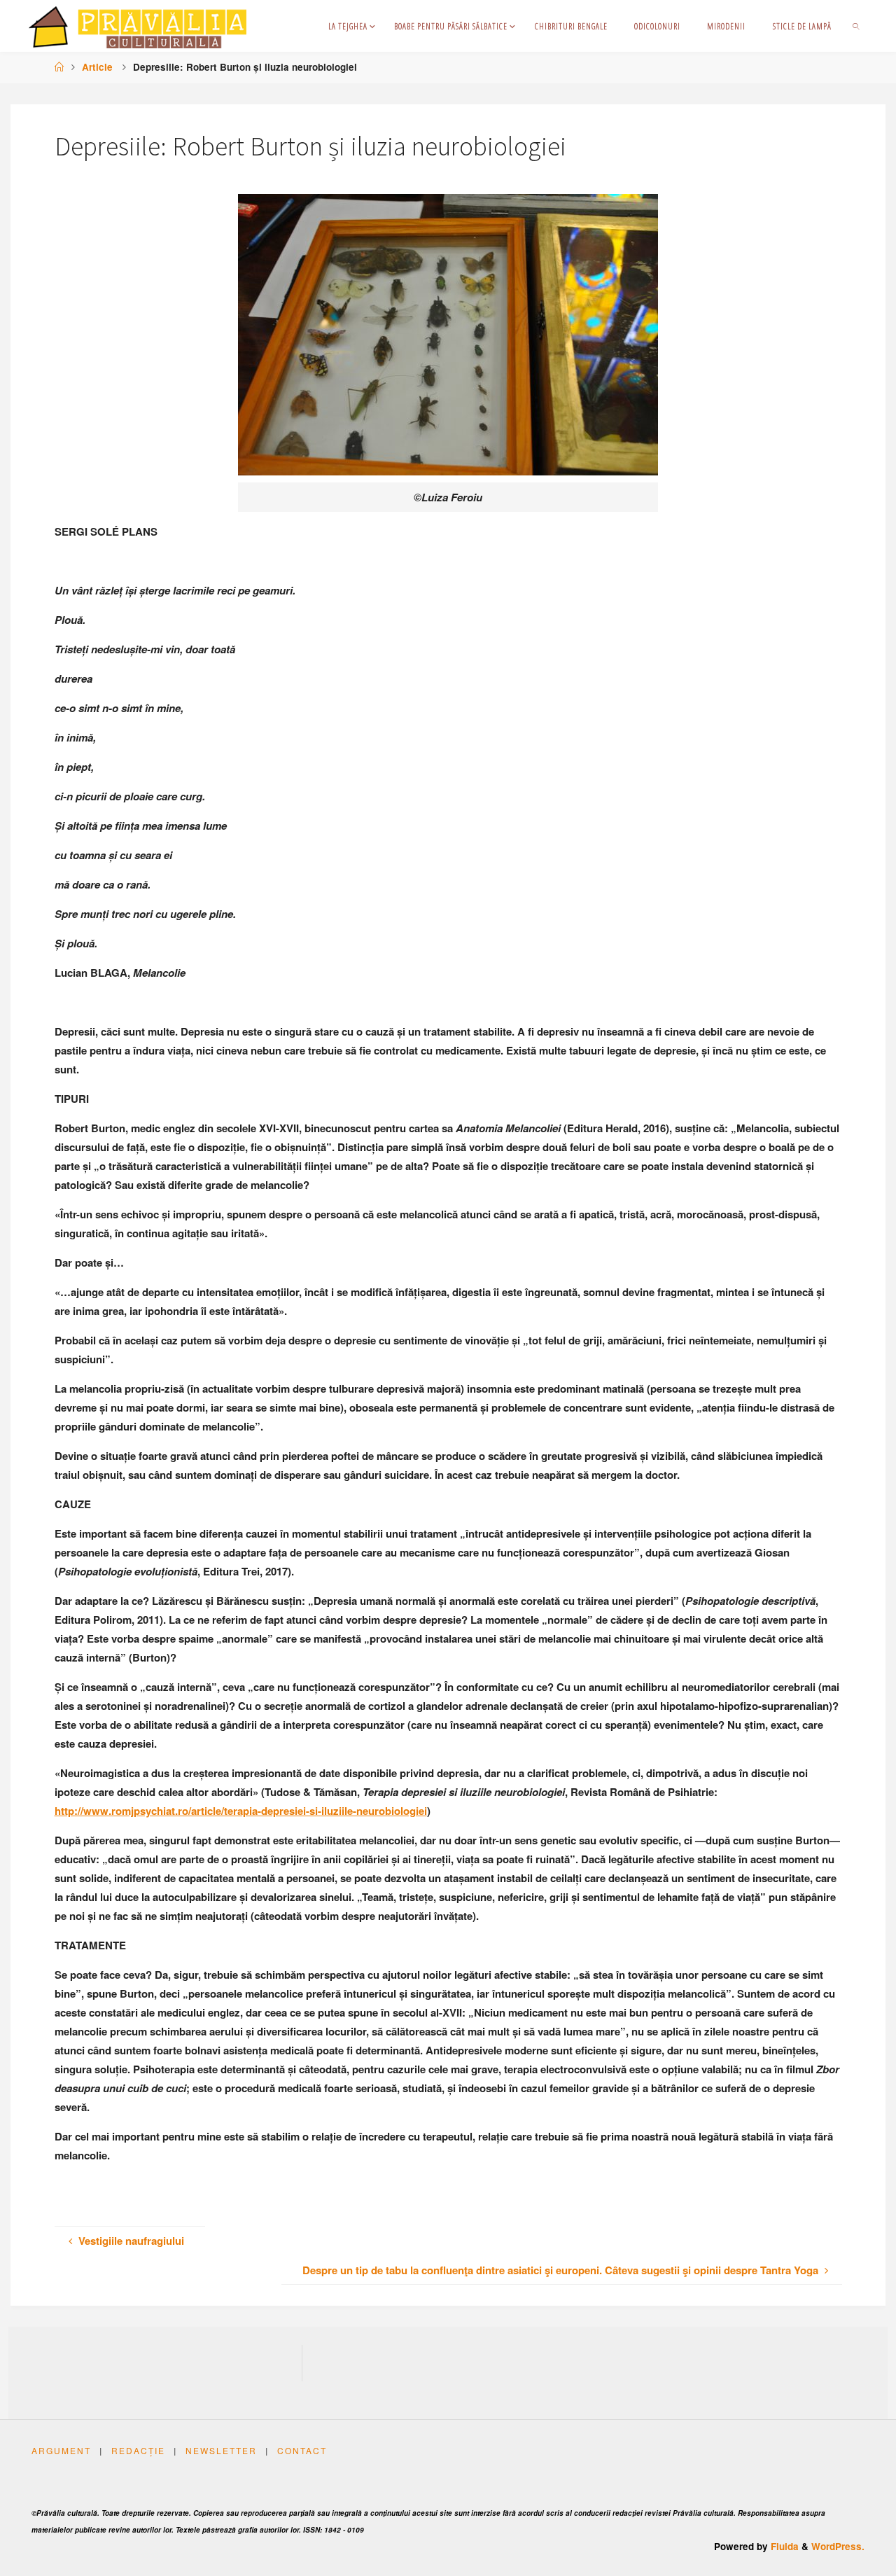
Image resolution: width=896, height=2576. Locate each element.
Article (97, 67)
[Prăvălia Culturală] (138, 26)
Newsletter (221, 2450)
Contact (302, 2450)
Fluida (783, 2546)
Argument (61, 2450)
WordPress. (838, 2546)
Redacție (138, 2450)
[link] (856, 26)
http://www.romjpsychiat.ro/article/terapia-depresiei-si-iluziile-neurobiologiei (241, 1811)
